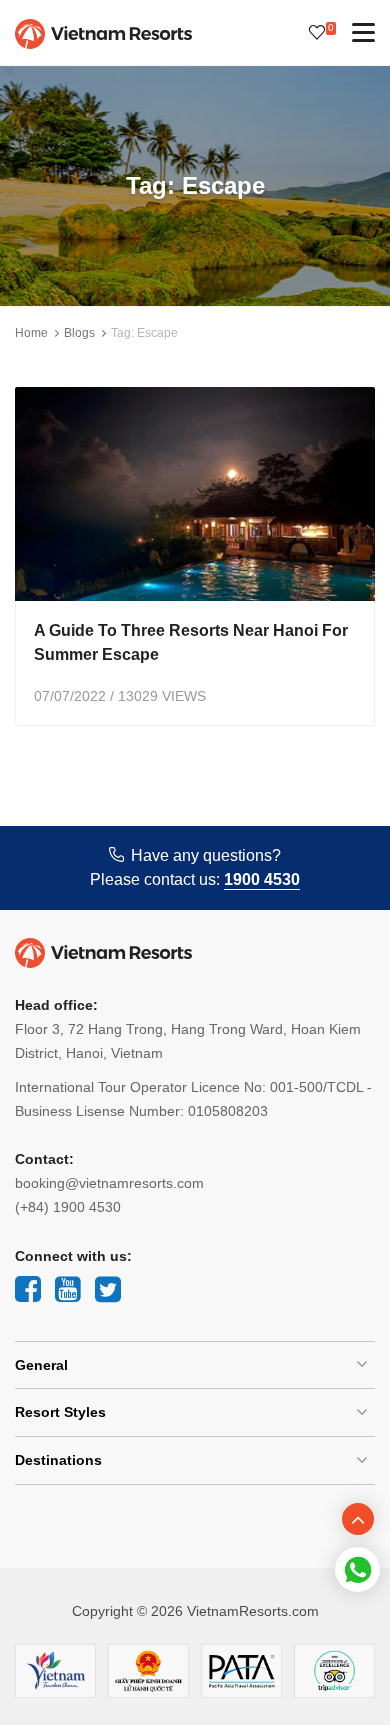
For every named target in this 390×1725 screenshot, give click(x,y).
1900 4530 (262, 879)
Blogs (79, 333)
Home (31, 333)
